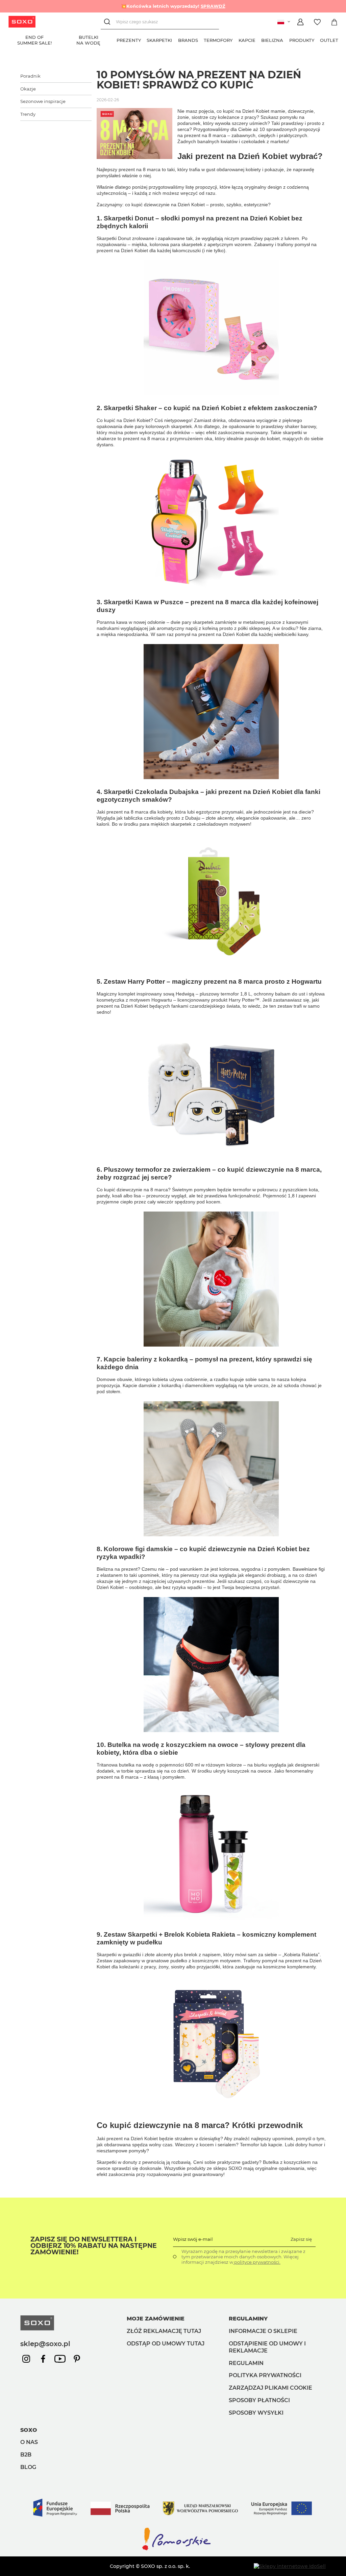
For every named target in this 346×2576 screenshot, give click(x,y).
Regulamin (246, 2363)
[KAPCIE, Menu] (258, 39)
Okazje (28, 89)
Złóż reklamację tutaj (164, 2331)
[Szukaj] (108, 22)
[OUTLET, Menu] (341, 39)
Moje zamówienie (156, 2319)
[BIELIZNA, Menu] (286, 39)
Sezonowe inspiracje (43, 101)
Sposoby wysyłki (256, 2413)
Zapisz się (301, 2239)
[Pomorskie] (173, 2550)
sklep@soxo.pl (45, 2344)
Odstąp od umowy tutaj (166, 2344)
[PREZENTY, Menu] (144, 39)
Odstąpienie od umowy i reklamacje (267, 2347)
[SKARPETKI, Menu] (175, 39)
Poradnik (30, 76)
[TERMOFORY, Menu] (236, 39)
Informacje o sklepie (263, 2331)
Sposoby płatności (259, 2400)
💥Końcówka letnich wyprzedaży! (173, 6)
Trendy (28, 114)
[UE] (173, 2523)
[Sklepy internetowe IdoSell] (290, 2566)
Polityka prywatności (265, 2375)
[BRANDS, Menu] (201, 39)
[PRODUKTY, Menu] (317, 39)
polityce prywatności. (257, 2262)
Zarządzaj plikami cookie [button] (270, 2388)
